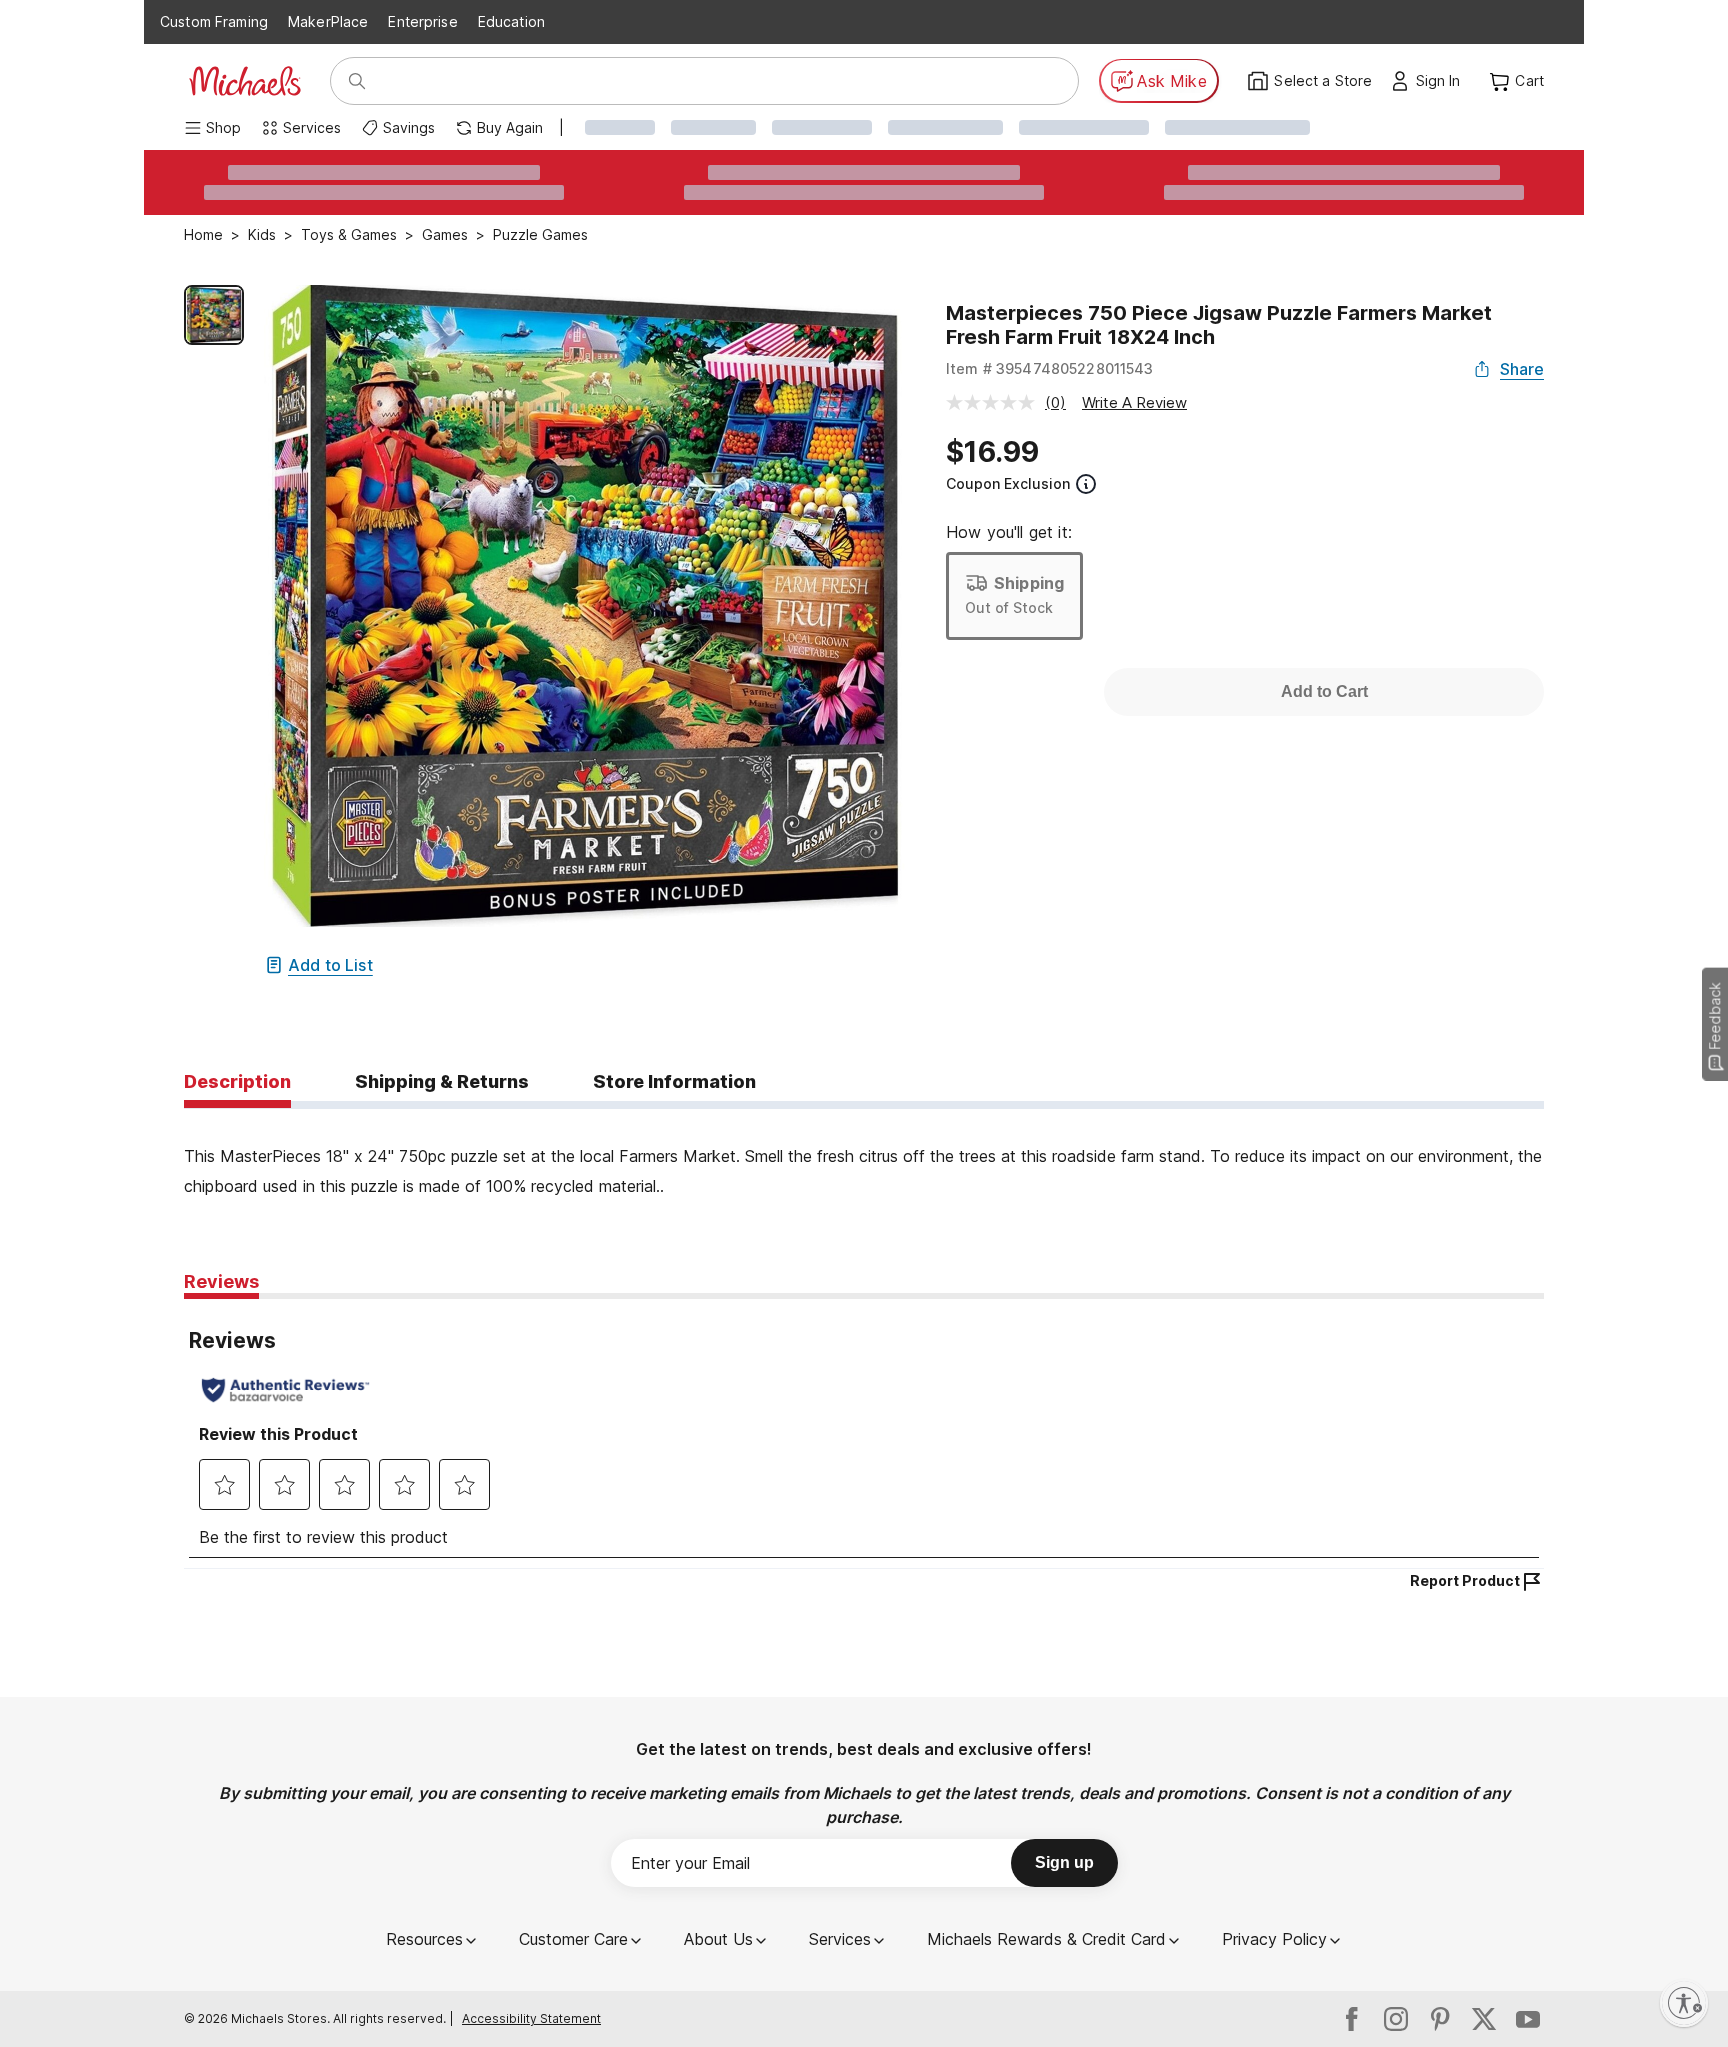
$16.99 (992, 452)
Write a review (1134, 402)
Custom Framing (214, 21)
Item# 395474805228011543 (1050, 368)
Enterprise (422, 21)
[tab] (237, 1083)
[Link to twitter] (1484, 2019)
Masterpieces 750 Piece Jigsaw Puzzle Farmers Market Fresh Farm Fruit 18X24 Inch (1219, 325)
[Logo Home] (245, 81)
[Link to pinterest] (1440, 2019)
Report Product (1465, 1580)
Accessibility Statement (531, 2018)
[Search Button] (357, 81)
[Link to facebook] (1352, 2019)
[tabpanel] (864, 1155)
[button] (1443, 81)
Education (511, 21)
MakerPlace (328, 21)
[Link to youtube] (1528, 2019)
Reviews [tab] (221, 1281)
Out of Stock (1009, 607)
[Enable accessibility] (1684, 2003)
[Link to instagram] (1396, 2019)
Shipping (1029, 583)
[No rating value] (995, 402)
